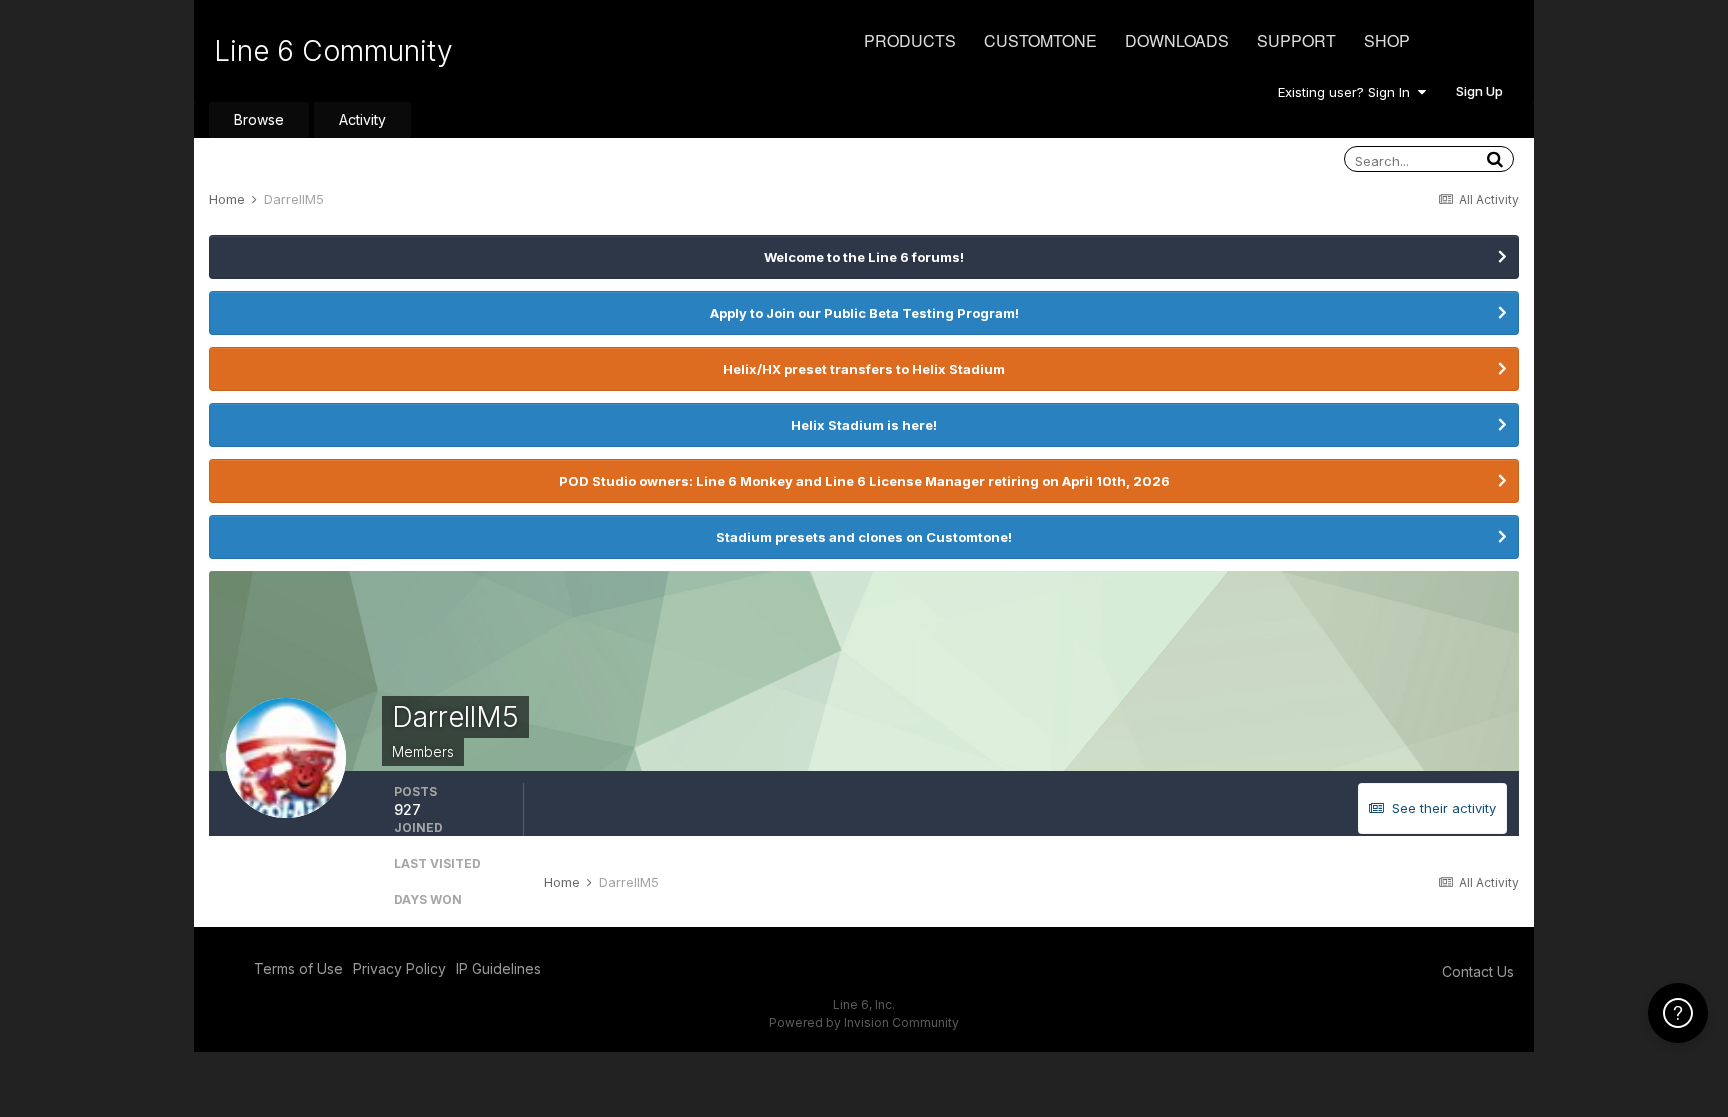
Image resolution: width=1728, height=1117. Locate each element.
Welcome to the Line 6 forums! (864, 257)
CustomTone (1040, 40)
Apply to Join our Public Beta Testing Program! (864, 313)
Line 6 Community (333, 51)
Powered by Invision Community (864, 1022)
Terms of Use (298, 968)
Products (910, 40)
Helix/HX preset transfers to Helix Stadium (864, 369)
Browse (259, 119)
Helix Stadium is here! (864, 425)
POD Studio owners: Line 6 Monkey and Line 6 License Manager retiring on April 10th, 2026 (864, 481)
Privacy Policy (399, 968)
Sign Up (1479, 91)
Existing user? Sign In (1348, 92)
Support (1296, 40)
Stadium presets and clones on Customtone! (864, 537)
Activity (362, 119)
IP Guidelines (498, 968)
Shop (1387, 40)
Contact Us (1478, 971)
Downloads (1177, 40)
